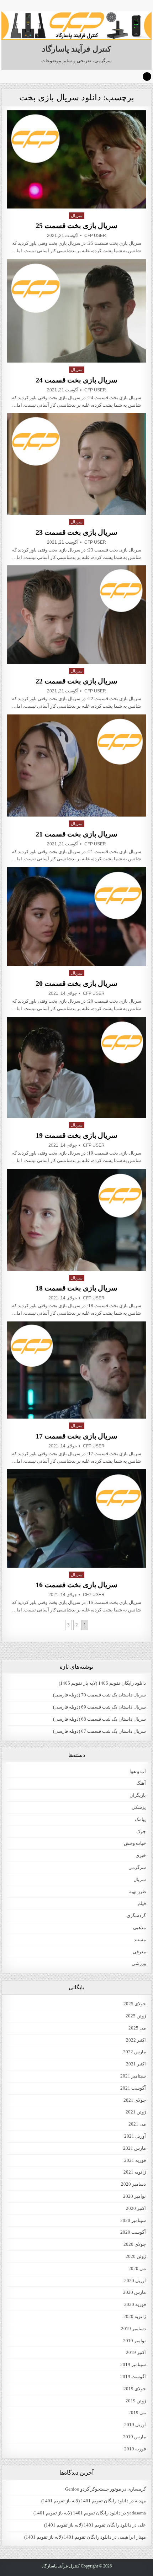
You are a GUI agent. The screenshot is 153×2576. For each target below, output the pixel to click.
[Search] (147, 76)
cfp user (95, 236)
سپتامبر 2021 (133, 2076)
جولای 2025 (135, 2004)
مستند (140, 1940)
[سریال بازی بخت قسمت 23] (76, 464)
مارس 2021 (134, 2148)
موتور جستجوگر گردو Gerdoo (93, 2489)
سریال (77, 216)
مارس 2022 (134, 2052)
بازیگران (138, 1795)
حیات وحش (135, 1843)
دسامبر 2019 (133, 2329)
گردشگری (136, 1915)
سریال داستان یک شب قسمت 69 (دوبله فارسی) (99, 1707)
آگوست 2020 (133, 2232)
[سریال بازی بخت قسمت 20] (76, 917)
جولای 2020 (135, 2244)
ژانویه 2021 (135, 2172)
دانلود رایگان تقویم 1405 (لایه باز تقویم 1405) (102, 1683)
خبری (141, 1855)
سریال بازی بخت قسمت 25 (76, 226)
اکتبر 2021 (136, 2064)
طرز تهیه (138, 1892)
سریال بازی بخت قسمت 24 (76, 380)
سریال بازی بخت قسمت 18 (76, 1288)
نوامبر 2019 (134, 2341)
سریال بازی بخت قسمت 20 (76, 983)
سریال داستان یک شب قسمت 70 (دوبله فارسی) (99, 1695)
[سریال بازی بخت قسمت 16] (76, 1518)
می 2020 (137, 2268)
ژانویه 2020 (135, 2316)
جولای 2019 (135, 2389)
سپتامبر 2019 (133, 2364)
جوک (141, 1831)
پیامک (140, 1819)
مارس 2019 (134, 2437)
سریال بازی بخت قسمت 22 (76, 681)
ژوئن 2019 (136, 2401)
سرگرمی (137, 1867)
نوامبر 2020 (134, 2196)
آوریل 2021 (135, 2136)
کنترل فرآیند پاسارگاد (76, 49)
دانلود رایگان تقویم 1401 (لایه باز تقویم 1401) (85, 2501)
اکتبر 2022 (136, 2040)
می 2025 (137, 2028)
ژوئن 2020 (136, 2256)
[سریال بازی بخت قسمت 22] (76, 614)
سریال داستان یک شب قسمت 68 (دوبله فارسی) (99, 1719)
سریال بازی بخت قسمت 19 (76, 1135)
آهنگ (141, 1783)
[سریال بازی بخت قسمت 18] (76, 1220)
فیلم (142, 1903)
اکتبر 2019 (136, 2352)
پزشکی (139, 1807)
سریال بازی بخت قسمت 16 (76, 1585)
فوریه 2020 (135, 2304)
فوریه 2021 (135, 2160)
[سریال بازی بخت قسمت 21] (76, 766)
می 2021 (137, 2124)
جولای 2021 (135, 2100)
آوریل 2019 (135, 2425)
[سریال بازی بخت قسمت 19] (76, 1068)
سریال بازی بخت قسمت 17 (76, 1436)
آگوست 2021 (133, 2088)
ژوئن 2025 (136, 2016)
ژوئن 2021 (136, 2112)
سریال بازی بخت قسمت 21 (76, 834)
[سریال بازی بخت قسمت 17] (76, 1370)
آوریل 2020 (135, 2281)
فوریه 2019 (135, 2449)
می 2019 (137, 2413)
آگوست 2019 (133, 2377)
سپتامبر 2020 (133, 2220)
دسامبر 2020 (133, 2184)
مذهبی (139, 1928)
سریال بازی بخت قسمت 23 (76, 532)
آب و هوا (138, 1771)
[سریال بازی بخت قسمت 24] (76, 311)
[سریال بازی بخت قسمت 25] (76, 159)
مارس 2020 (134, 2292)
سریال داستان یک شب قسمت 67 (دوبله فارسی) (99, 1731)
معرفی (139, 1952)
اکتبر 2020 (136, 2208)
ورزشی (139, 1963)
